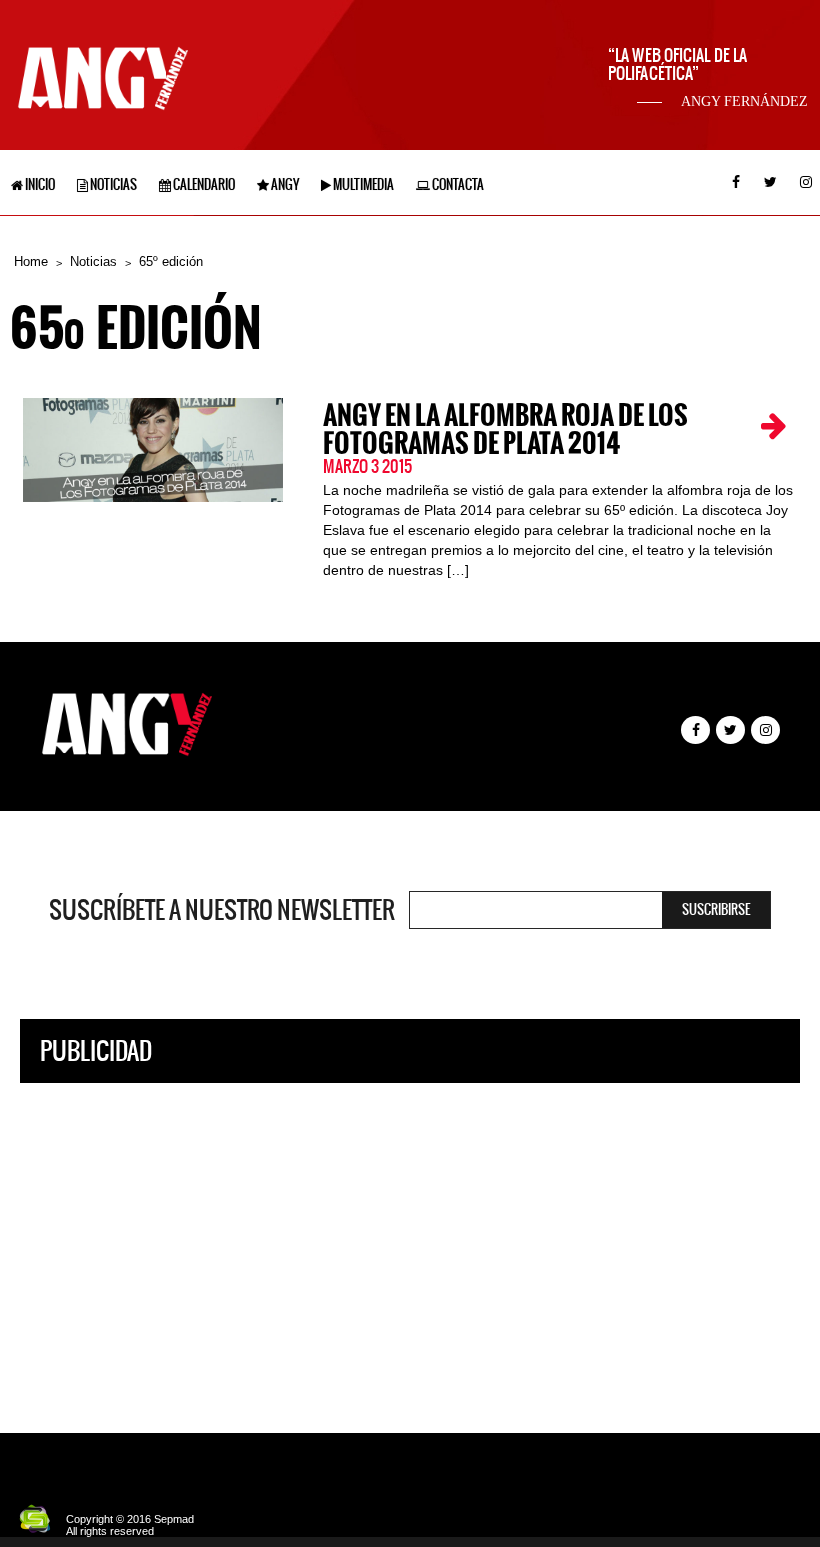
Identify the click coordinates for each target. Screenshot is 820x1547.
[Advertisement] (410, 1243)
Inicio (39, 184)
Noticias (112, 184)
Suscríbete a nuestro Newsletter (222, 910)
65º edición (171, 261)
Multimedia (362, 184)
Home (31, 261)
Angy (284, 184)
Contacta (457, 184)
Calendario (203, 184)
